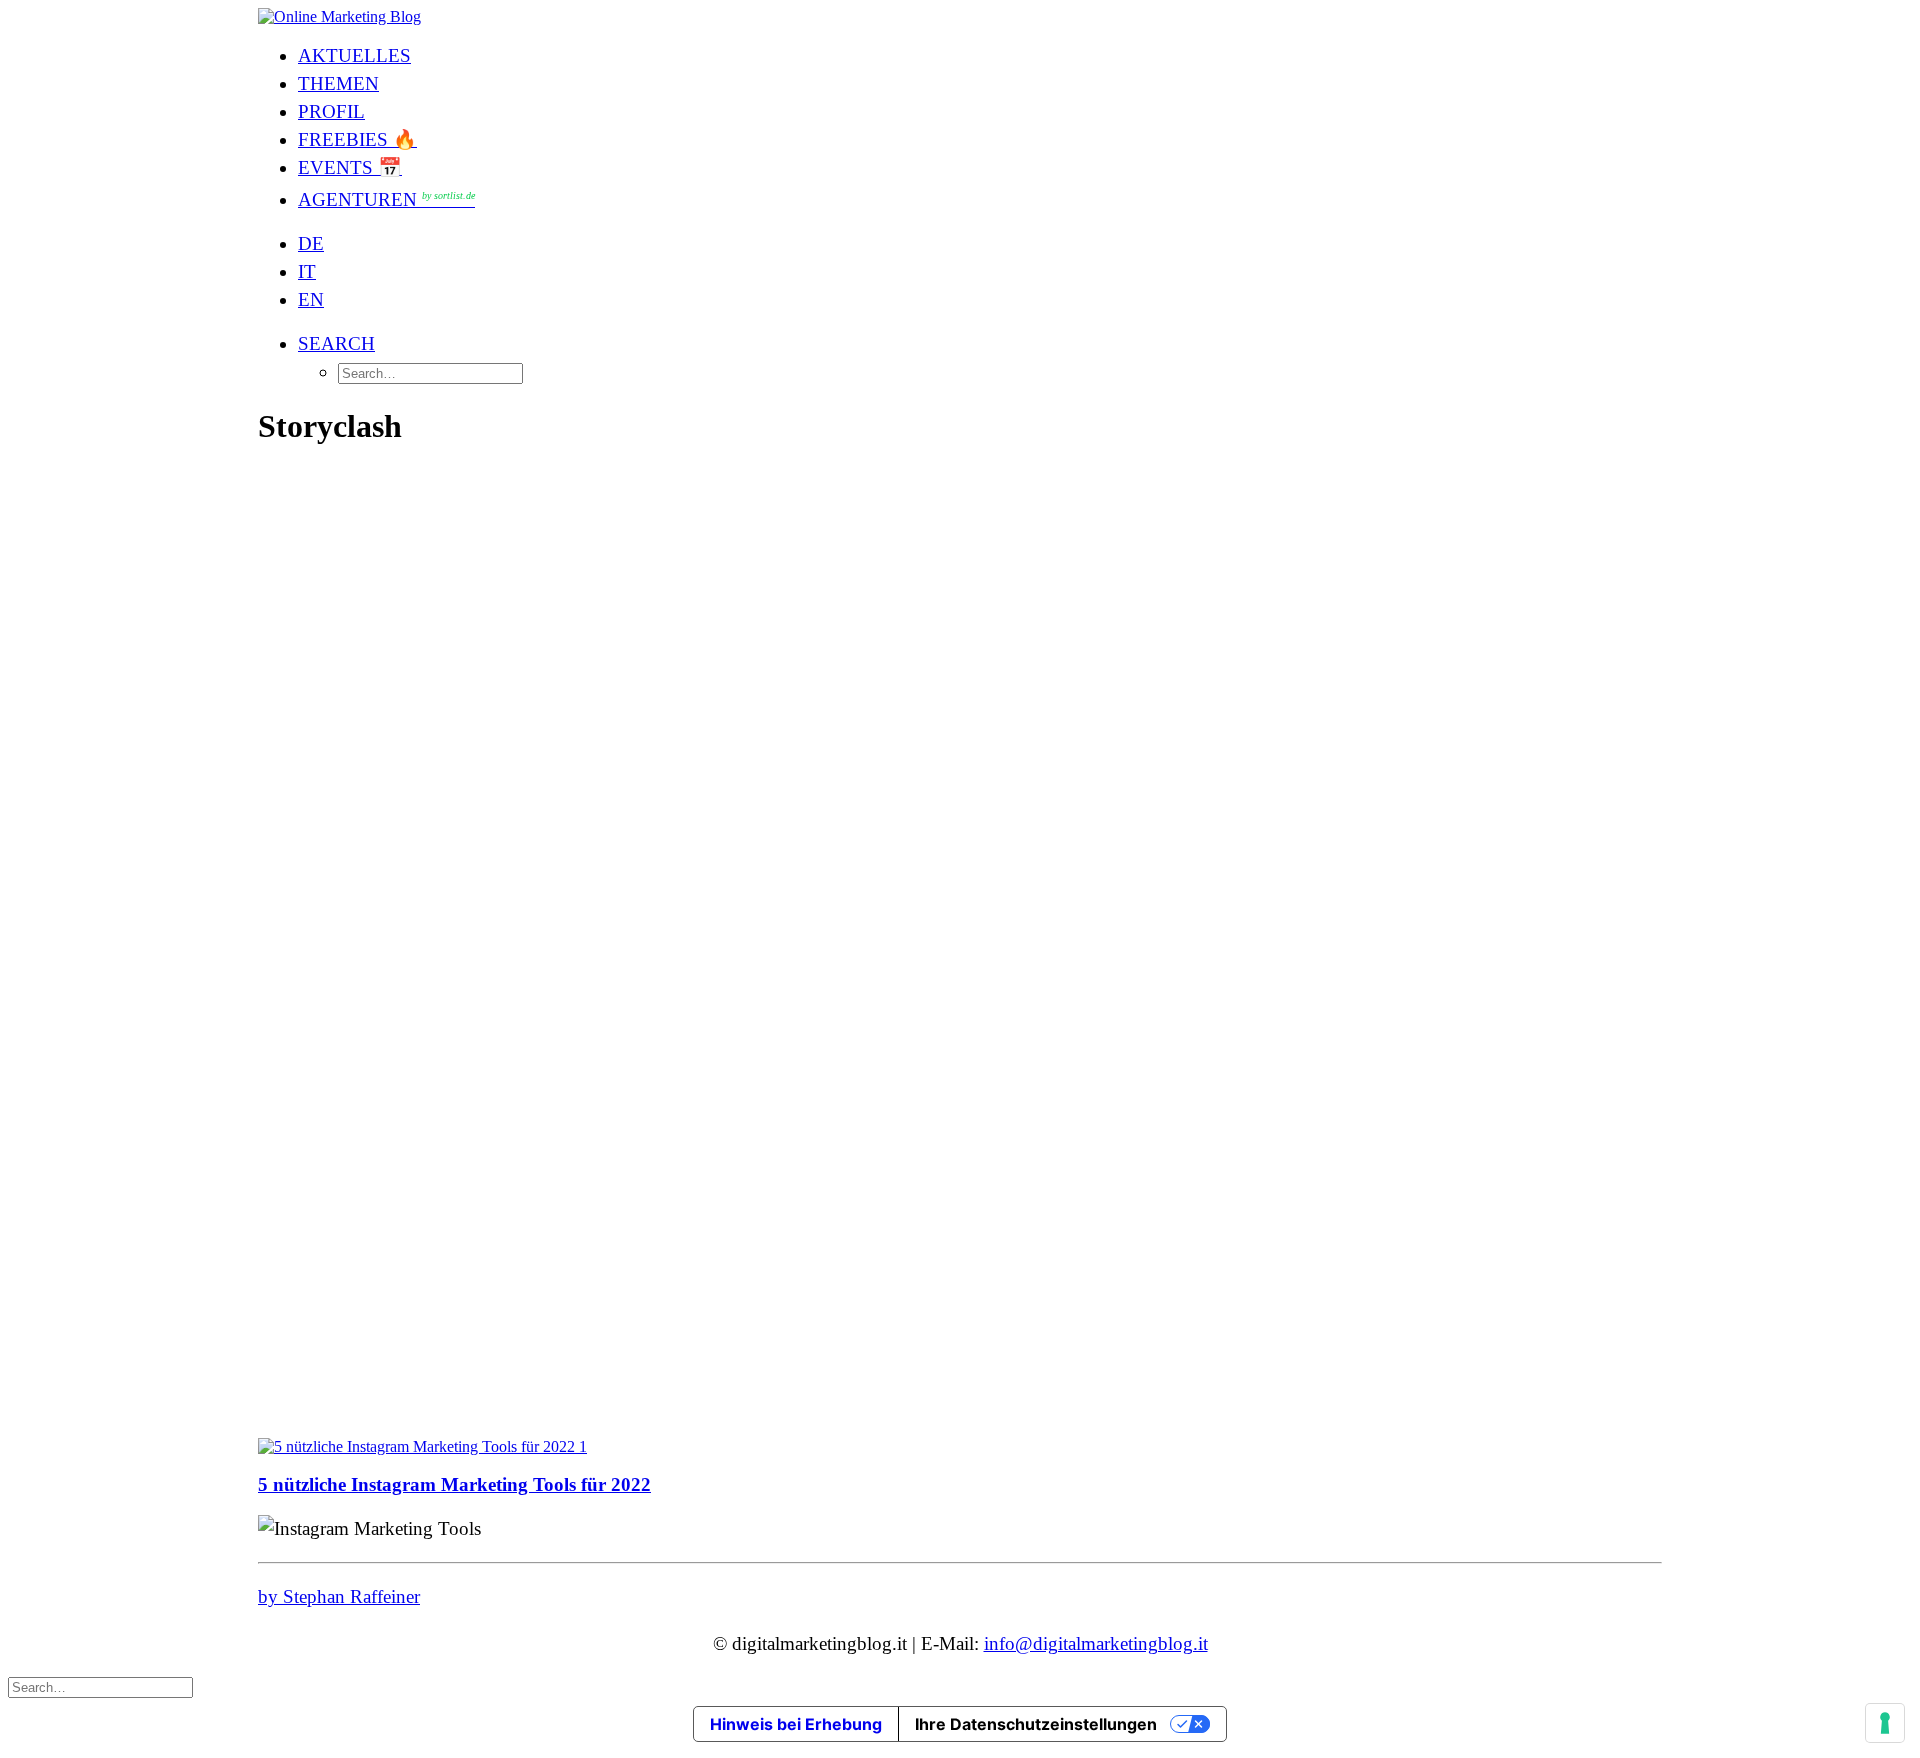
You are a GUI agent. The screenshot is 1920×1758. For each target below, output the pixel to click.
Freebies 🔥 (357, 139)
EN (311, 299)
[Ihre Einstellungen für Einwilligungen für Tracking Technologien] (1885, 1723)
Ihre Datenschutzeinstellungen (1036, 1724)
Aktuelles (354, 55)
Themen (338, 83)
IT (307, 271)
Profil (331, 111)
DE (311, 243)
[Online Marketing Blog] (960, 17)
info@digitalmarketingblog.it (1096, 1643)
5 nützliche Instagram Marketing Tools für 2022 (454, 1484)
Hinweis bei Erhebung (796, 1724)
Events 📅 (350, 167)
